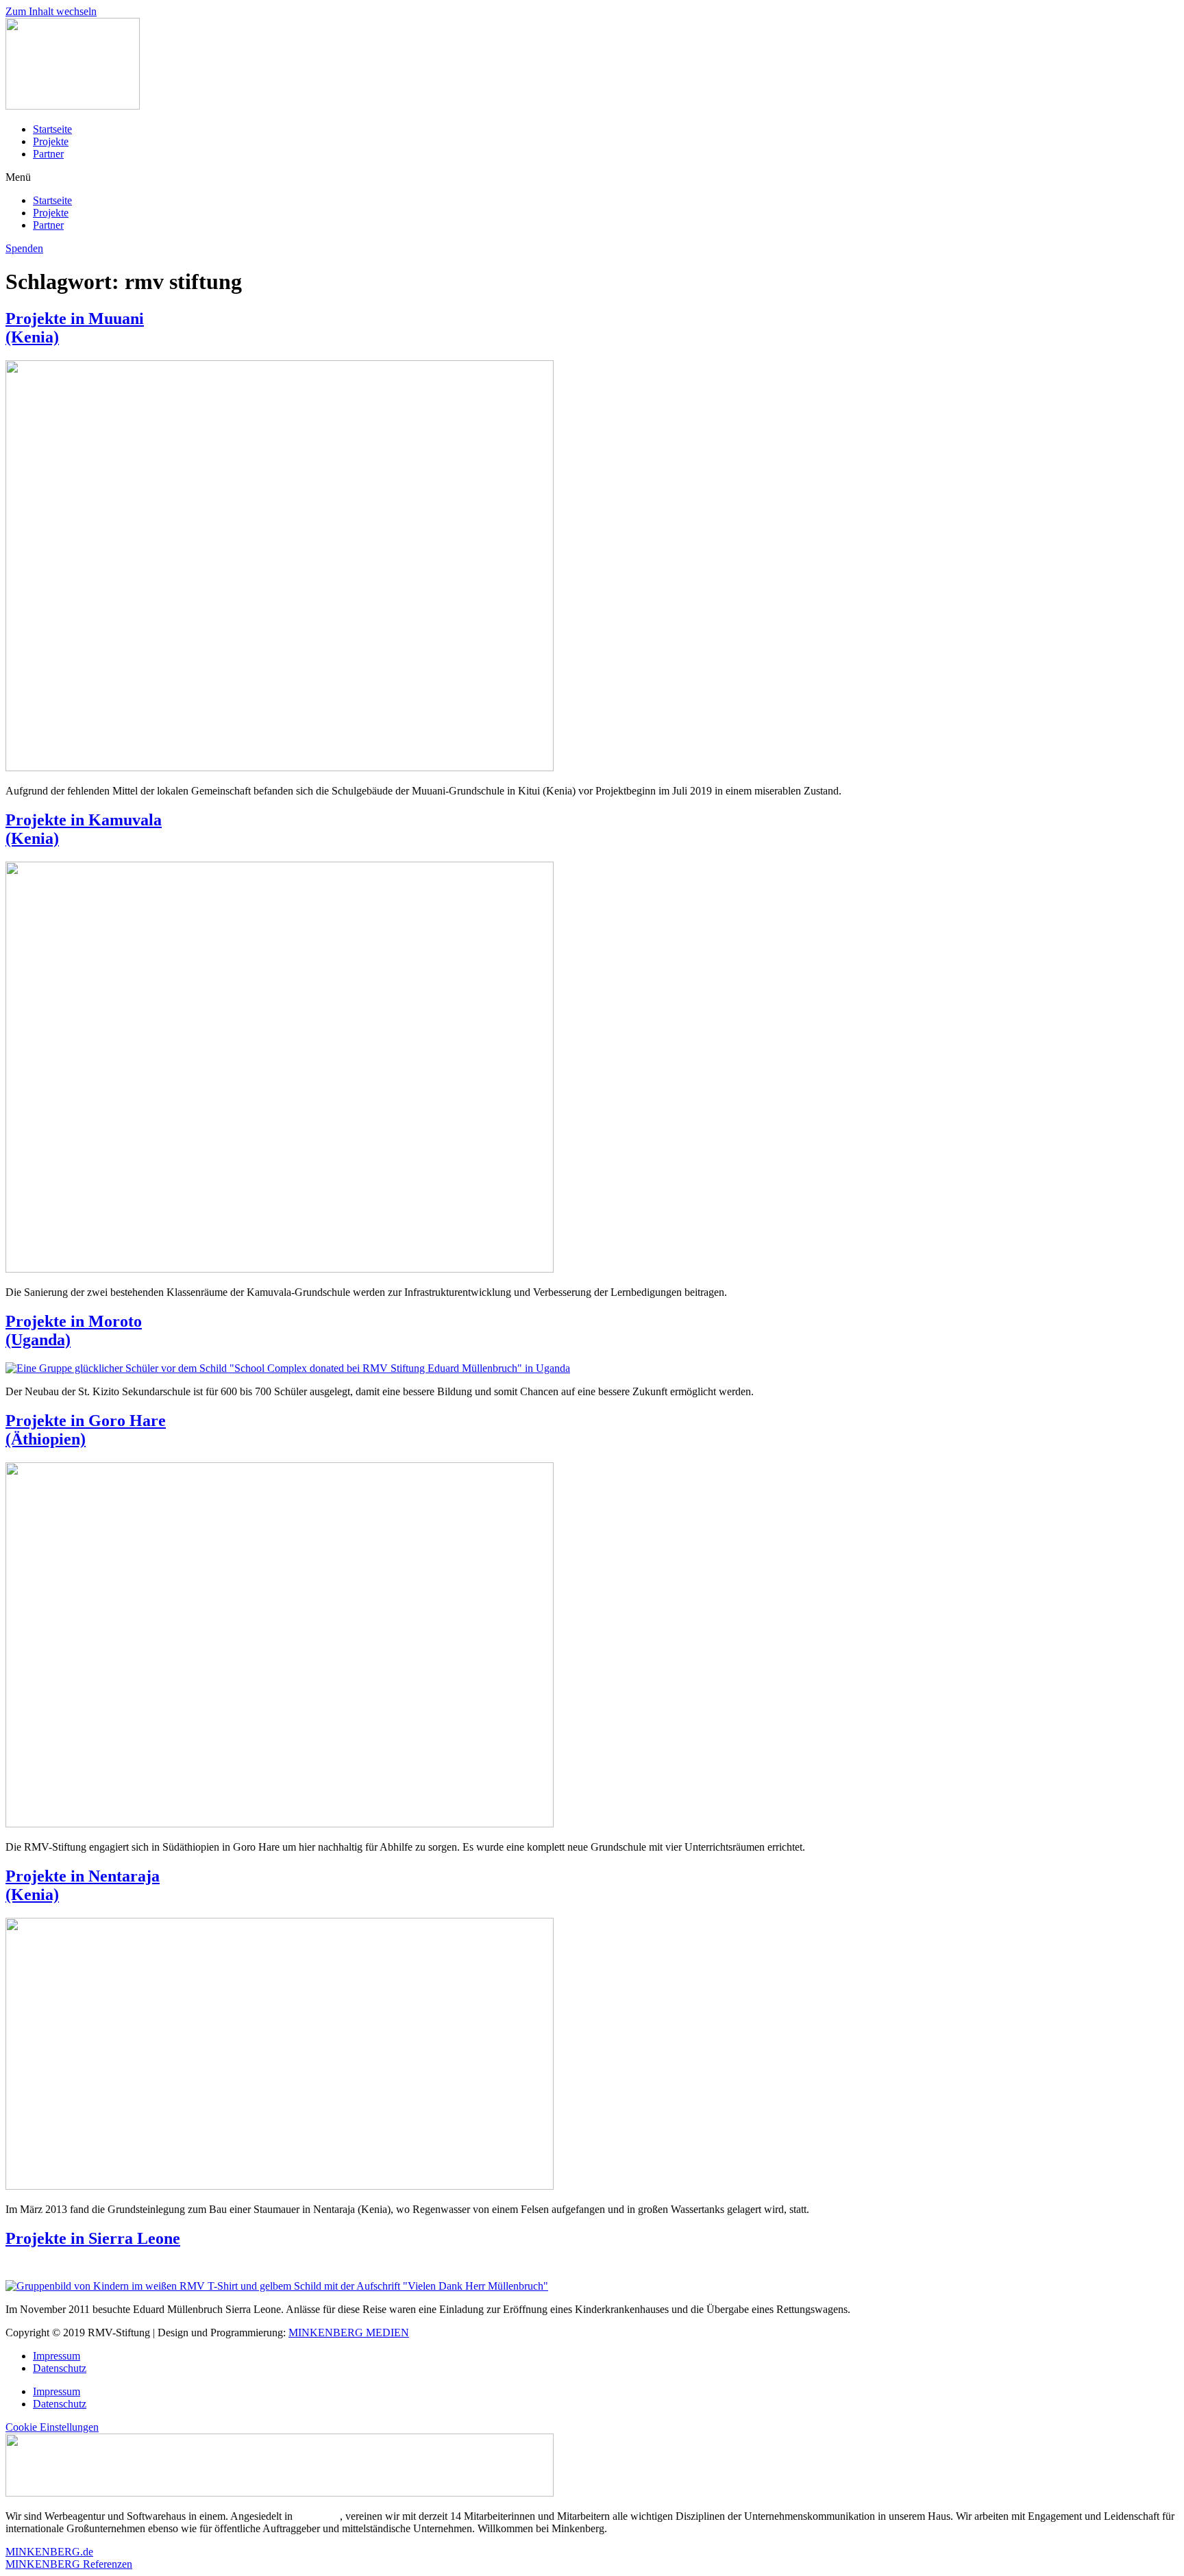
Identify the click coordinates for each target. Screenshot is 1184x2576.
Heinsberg (318, 2516)
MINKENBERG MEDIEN (349, 2333)
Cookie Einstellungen (52, 2427)
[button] (592, 177)
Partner (48, 154)
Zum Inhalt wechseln (51, 11)
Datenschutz (60, 2368)
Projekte (51, 141)
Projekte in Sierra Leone (93, 2238)
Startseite (52, 129)
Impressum (57, 2356)
